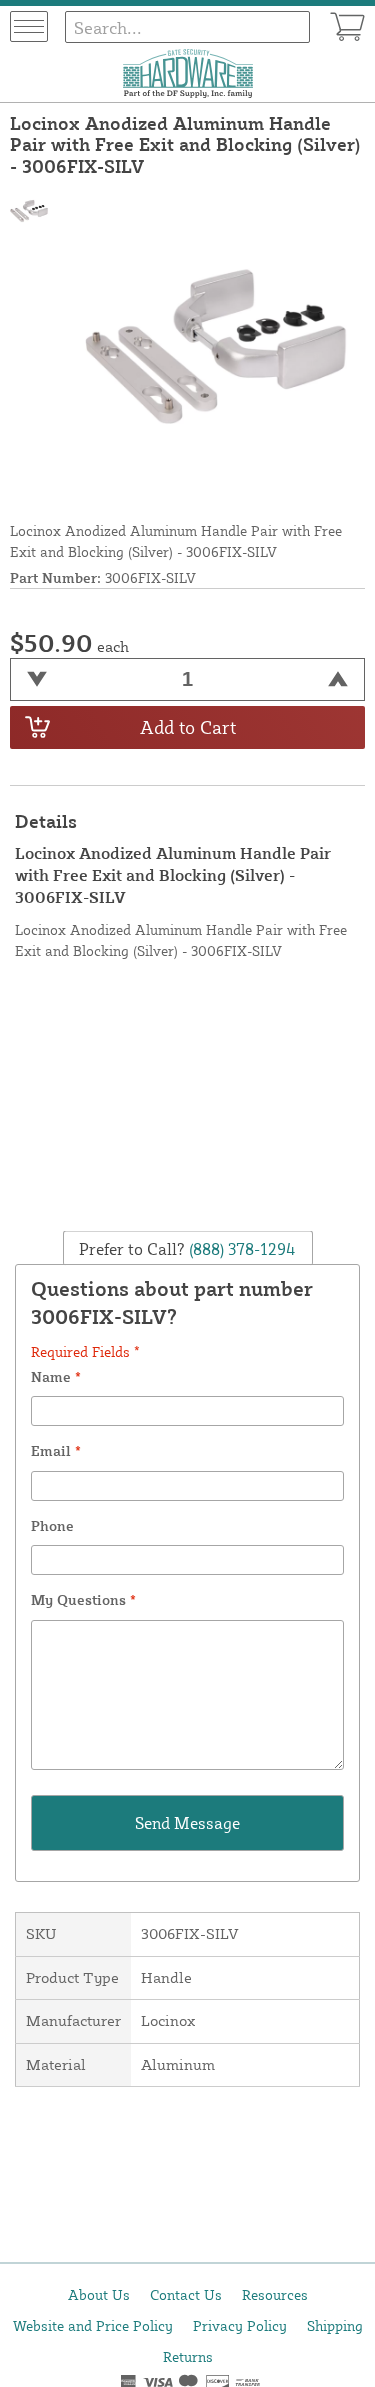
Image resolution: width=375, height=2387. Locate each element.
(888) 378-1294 (240, 1248)
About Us (99, 2294)
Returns (188, 2356)
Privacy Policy (240, 2325)
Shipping (335, 2325)
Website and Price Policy (93, 2325)
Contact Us (186, 2294)
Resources (275, 2294)
